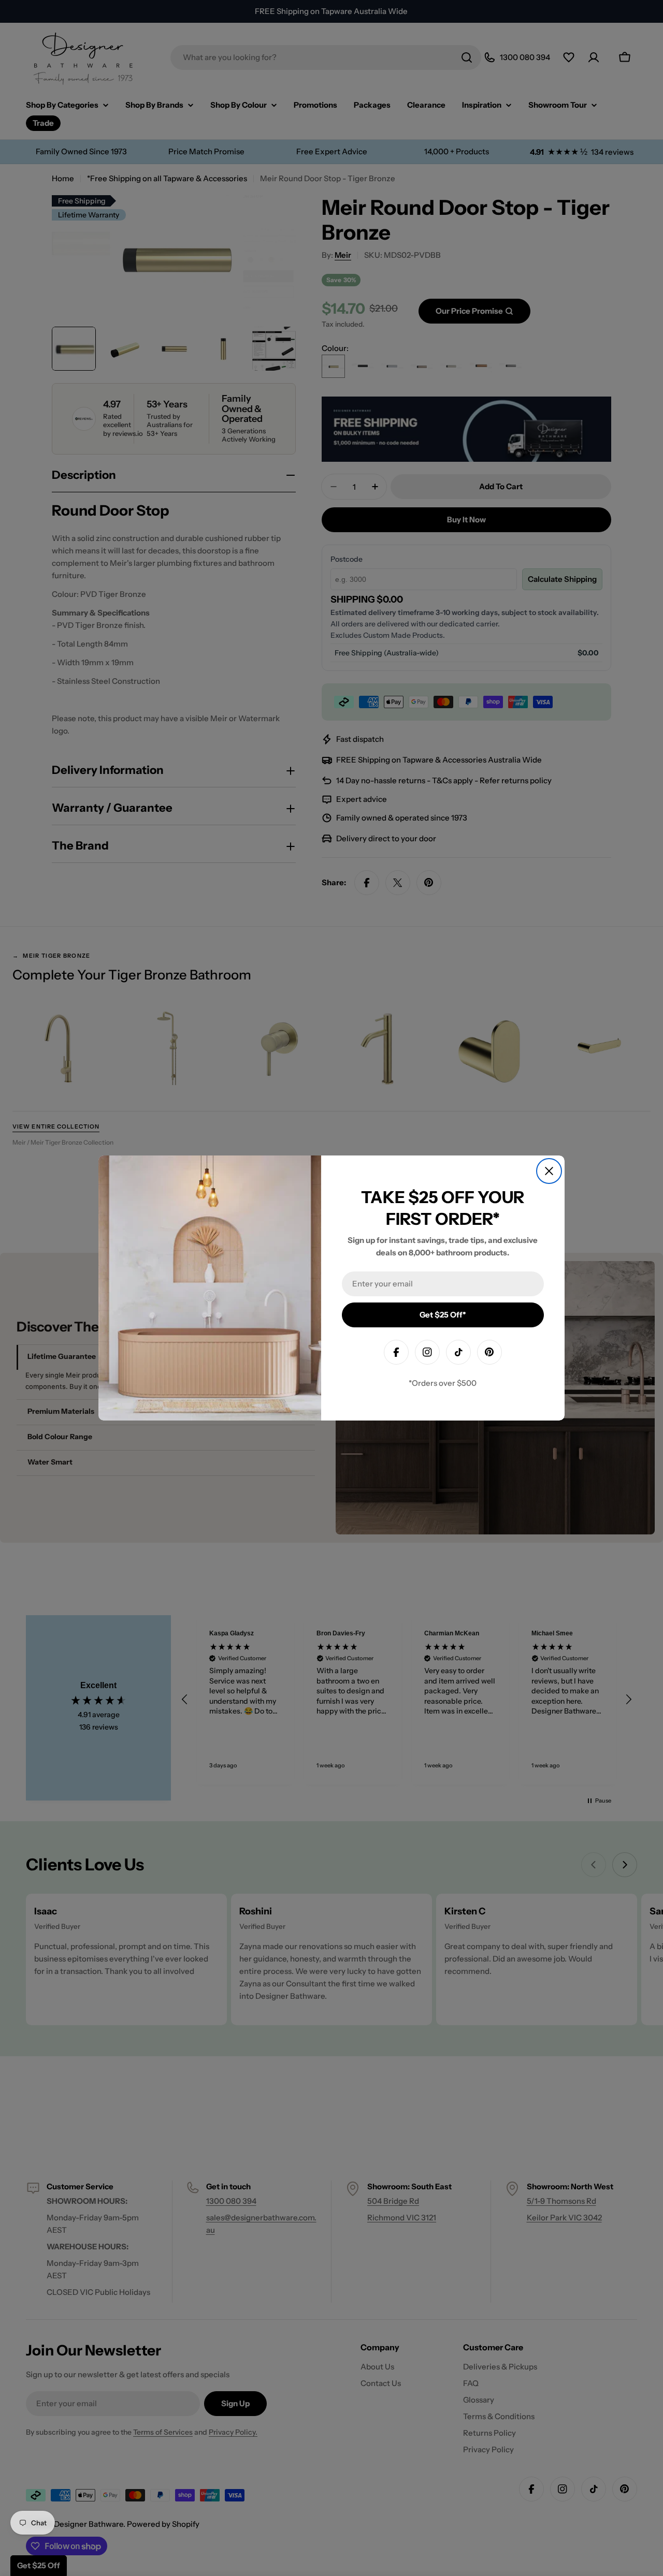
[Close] (549, 1171)
